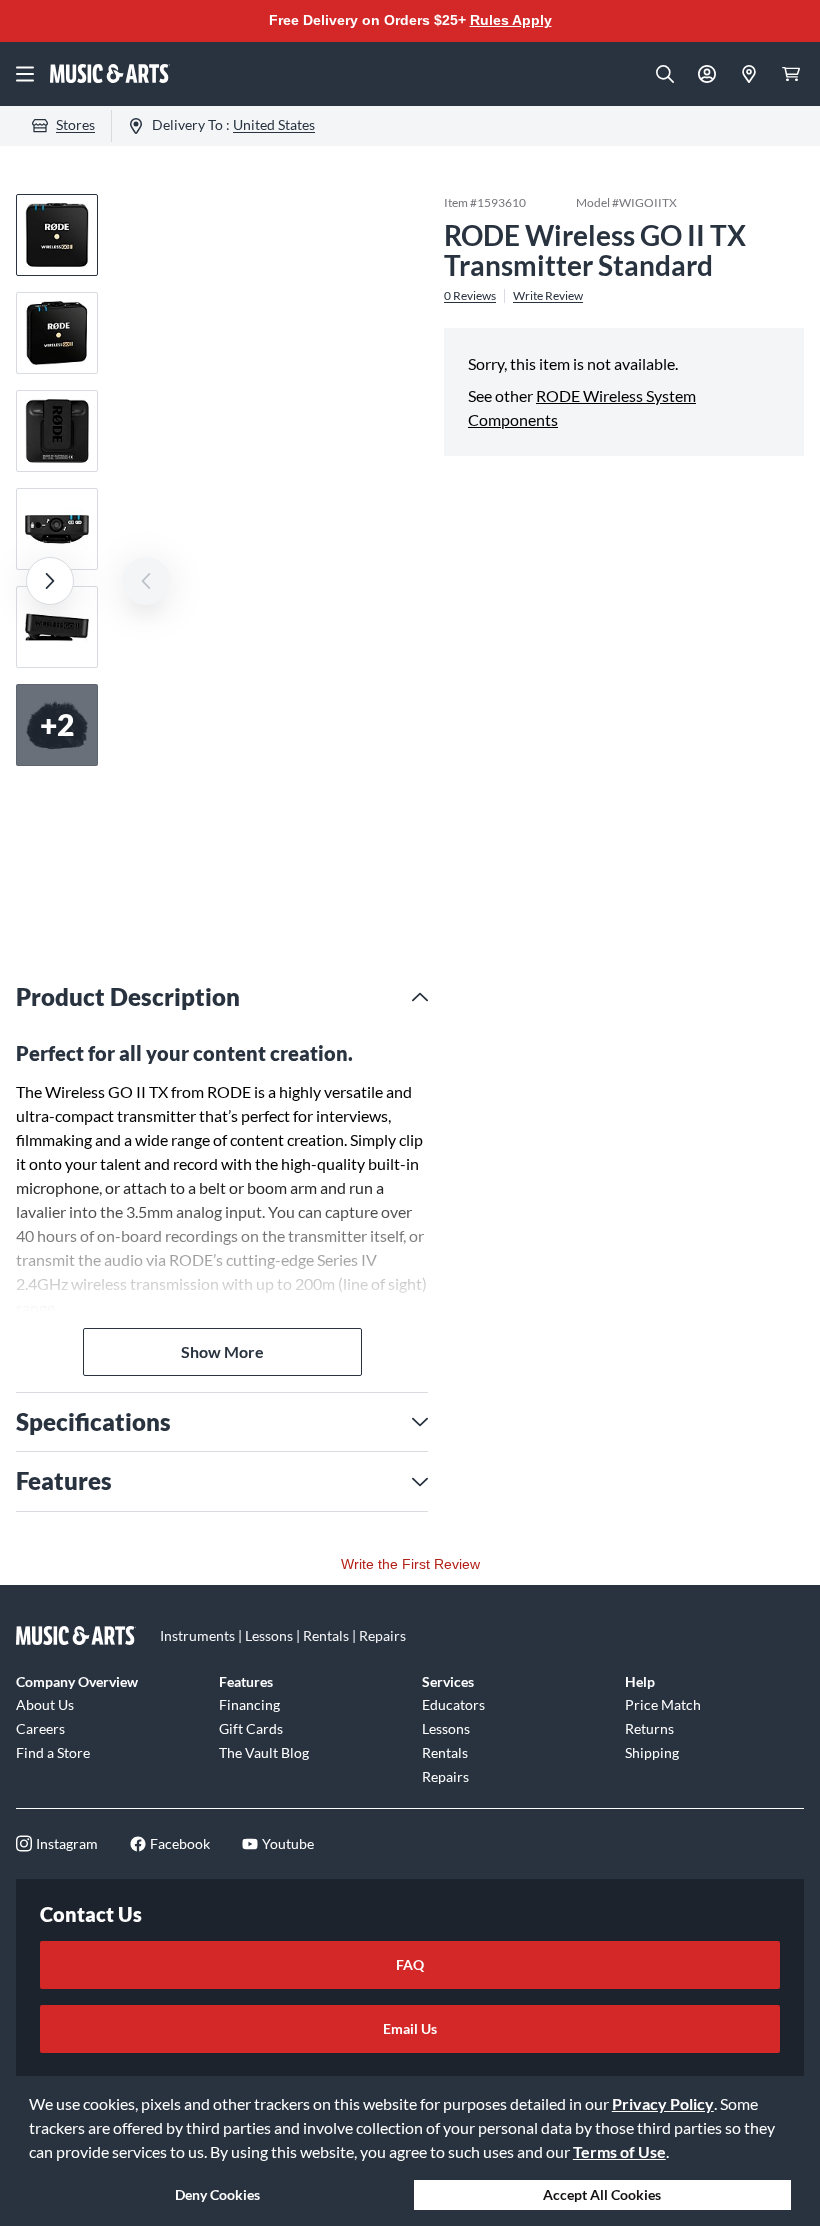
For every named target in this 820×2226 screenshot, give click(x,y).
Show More (222, 1351)
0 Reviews (470, 296)
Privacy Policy (663, 2103)
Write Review (548, 296)
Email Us (410, 2028)
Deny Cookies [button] (217, 2194)
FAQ (410, 1964)
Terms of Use (619, 2151)
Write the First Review (410, 1564)
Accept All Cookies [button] (602, 2194)
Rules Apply (511, 20)
